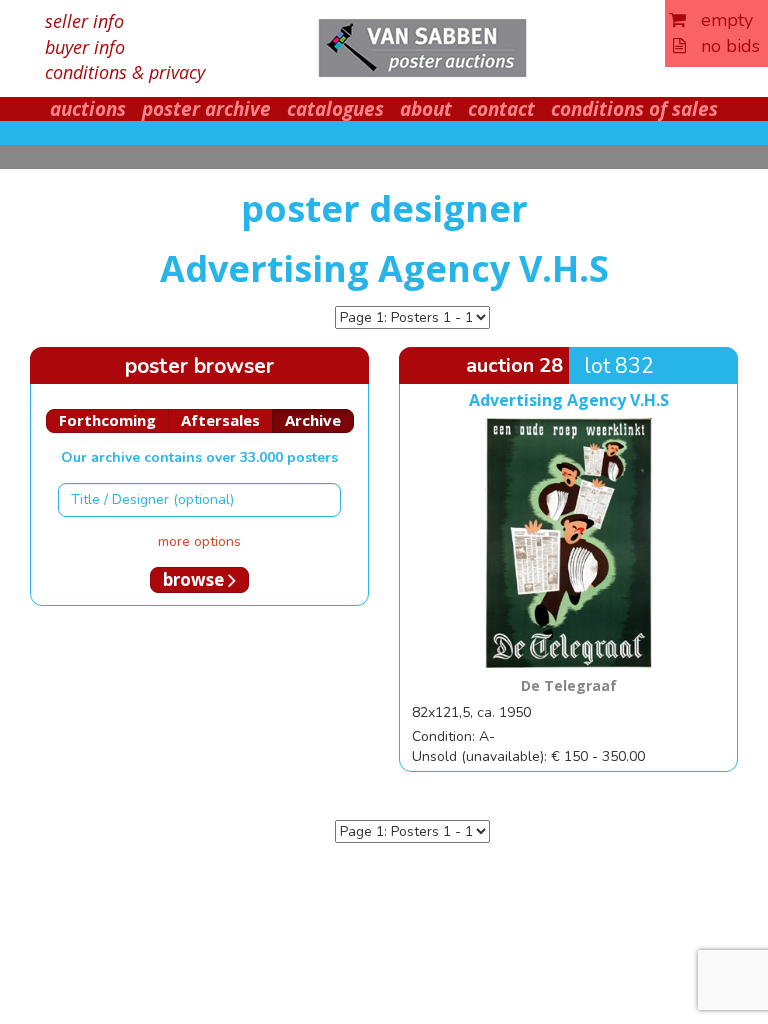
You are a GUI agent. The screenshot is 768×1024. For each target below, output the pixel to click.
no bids (723, 46)
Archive (313, 420)
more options (199, 541)
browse (195, 579)
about (426, 109)
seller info (84, 21)
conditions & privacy (125, 72)
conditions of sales (634, 109)
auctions (88, 109)
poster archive (206, 109)
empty (719, 20)
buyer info (85, 47)
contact (501, 109)
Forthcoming (107, 420)
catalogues (335, 109)
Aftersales (220, 420)
